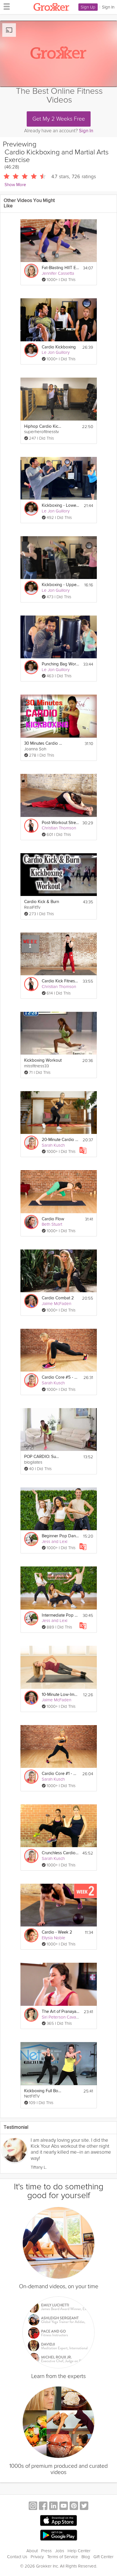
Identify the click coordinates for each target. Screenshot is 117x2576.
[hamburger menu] (5, 6)
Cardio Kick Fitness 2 (60, 981)
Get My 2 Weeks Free (59, 119)
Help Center (79, 2551)
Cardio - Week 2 (57, 1932)
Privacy (37, 2557)
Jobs (60, 2551)
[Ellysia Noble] (31, 1935)
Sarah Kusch (53, 1145)
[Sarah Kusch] (31, 1143)
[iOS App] (58, 2520)
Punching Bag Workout (61, 664)
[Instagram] (33, 2506)
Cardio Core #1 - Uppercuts (60, 1774)
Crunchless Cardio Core (60, 1853)
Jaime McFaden (57, 1304)
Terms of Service (63, 2557)
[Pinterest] (74, 2506)
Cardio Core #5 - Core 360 (61, 1377)
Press (46, 2551)
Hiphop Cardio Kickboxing (43, 426)
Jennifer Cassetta (58, 273)
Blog (86, 2557)
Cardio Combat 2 (58, 1298)
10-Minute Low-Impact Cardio (61, 1695)
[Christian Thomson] (31, 826)
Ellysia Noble (54, 1938)
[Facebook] (43, 2506)
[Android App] (58, 2535)
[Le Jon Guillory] (31, 350)
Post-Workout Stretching (60, 823)
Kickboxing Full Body (43, 2091)
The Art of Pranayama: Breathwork (61, 2012)
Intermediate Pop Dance (60, 1615)
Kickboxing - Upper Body (61, 585)
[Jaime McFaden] (31, 1301)
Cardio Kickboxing (59, 347)
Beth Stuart (52, 1224)
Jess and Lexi (55, 1542)
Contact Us (17, 2557)
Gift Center (104, 2557)
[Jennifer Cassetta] (31, 271)
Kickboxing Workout (43, 1060)
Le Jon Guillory (56, 352)
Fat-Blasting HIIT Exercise (61, 268)
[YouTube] (64, 2506)
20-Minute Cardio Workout (60, 1140)
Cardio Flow (53, 1219)
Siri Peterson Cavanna (62, 2017)
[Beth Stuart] (31, 1222)
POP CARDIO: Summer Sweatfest (43, 1457)
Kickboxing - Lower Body (61, 505)
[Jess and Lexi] (31, 1539)
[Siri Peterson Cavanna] (31, 2015)
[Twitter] (84, 2506)
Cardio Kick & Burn (42, 902)
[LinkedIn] (53, 2506)
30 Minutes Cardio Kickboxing (43, 743)
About (32, 2551)
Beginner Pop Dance (61, 1536)
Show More (15, 185)
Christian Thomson (59, 828)
